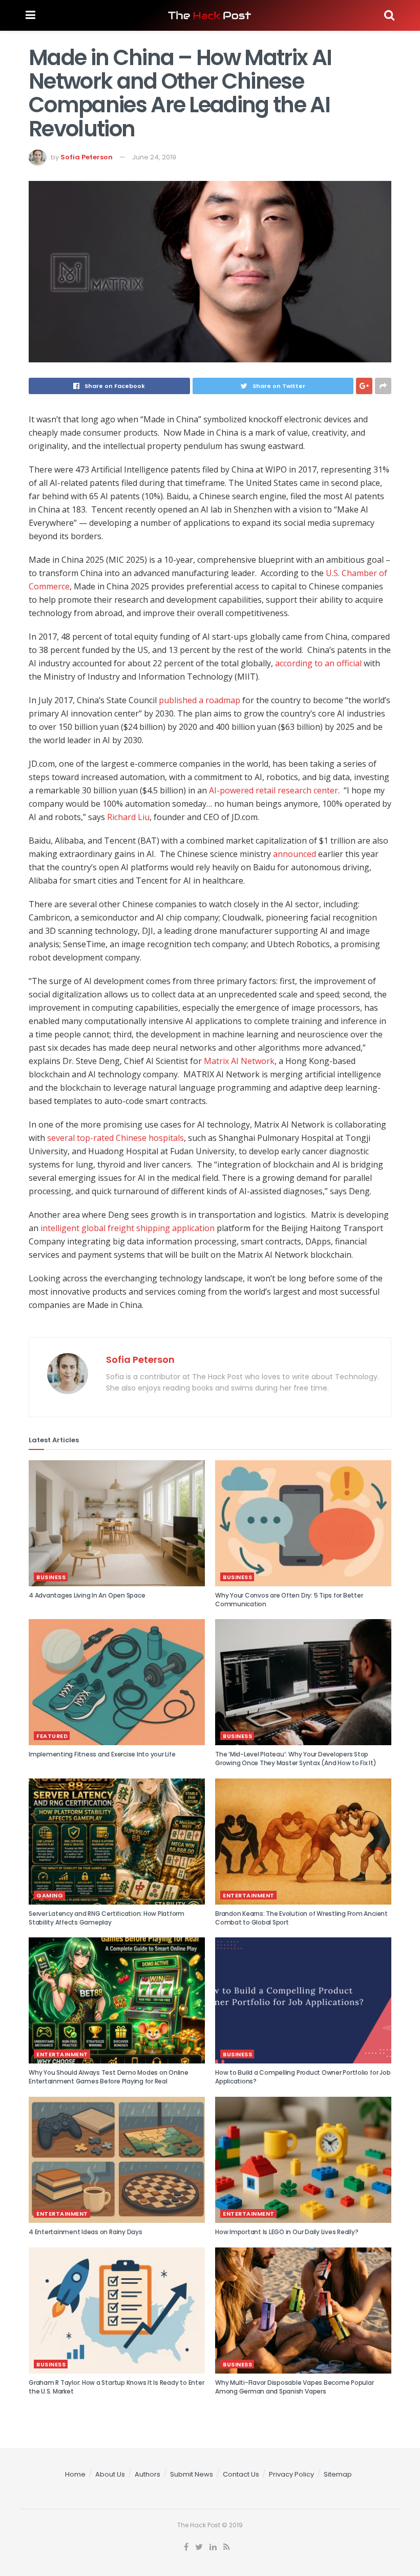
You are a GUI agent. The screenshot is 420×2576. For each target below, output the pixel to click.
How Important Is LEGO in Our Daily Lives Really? (287, 2232)
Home (75, 2474)
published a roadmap (199, 700)
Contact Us (241, 2474)
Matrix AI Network (239, 1061)
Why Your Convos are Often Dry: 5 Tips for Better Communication (289, 1600)
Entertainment (249, 1895)
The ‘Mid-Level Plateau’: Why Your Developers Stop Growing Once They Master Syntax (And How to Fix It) (296, 1759)
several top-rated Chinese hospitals (115, 1138)
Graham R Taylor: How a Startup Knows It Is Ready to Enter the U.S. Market (116, 2387)
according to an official (318, 663)
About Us (110, 2474)
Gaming (50, 1895)
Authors (148, 2474)
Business (51, 1577)
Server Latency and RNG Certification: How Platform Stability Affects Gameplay (107, 1918)
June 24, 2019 (154, 157)
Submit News (192, 2474)
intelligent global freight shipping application (128, 1228)
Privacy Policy (291, 2474)
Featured (52, 1736)
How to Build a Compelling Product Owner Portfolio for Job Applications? (303, 2077)
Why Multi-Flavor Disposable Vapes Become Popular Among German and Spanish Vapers (294, 2387)
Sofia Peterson (87, 157)
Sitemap (338, 2474)
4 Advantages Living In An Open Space (87, 1595)
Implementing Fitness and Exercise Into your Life (102, 1754)
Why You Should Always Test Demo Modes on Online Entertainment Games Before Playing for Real (109, 2077)
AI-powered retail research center (274, 790)
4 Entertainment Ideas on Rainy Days (86, 2232)
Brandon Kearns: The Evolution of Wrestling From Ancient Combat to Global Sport (301, 1918)
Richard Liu (128, 817)
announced (295, 854)
